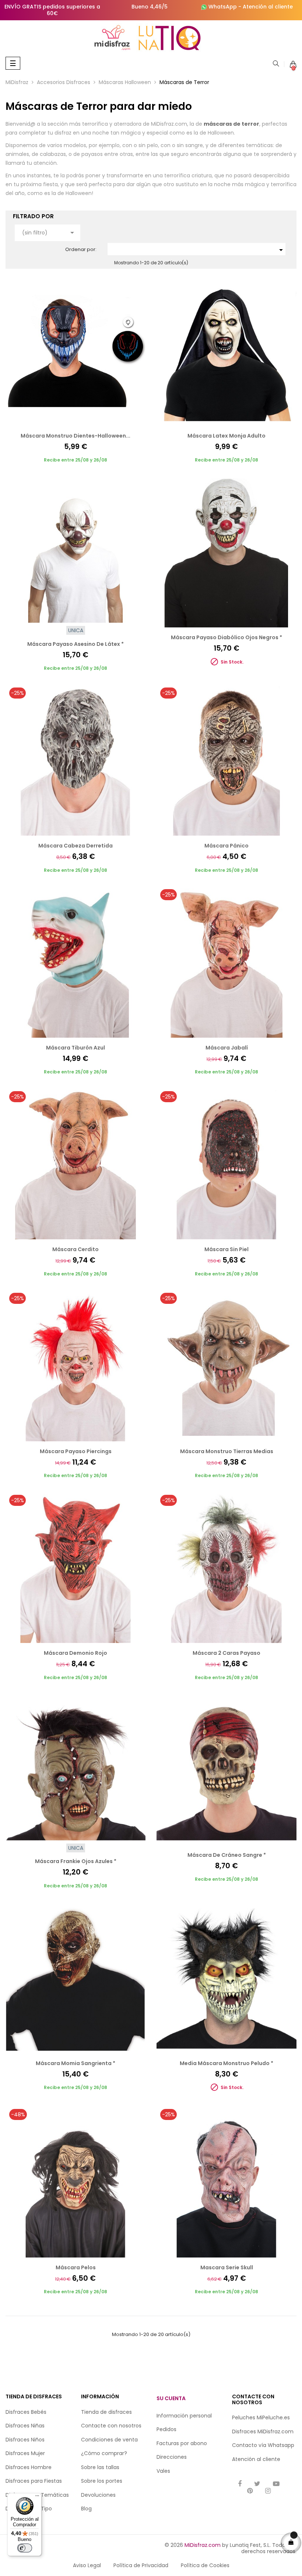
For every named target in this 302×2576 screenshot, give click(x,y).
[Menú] (37, 2497)
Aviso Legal (87, 2565)
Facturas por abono (182, 2443)
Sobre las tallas (100, 2467)
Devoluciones (98, 2495)
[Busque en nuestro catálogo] (276, 64)
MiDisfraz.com (203, 2545)
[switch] (25, 2548)
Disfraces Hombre (29, 2467)
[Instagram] (268, 2491)
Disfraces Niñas (25, 2426)
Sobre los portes (102, 2481)
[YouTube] (276, 2484)
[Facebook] (240, 2484)
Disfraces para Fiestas (34, 2481)
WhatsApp (223, 7)
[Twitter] (257, 2484)
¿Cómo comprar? (104, 2453)
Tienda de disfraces (106, 2412)
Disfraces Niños (25, 2440)
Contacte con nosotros (111, 2426)
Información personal (184, 2416)
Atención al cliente (268, 7)
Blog (86, 2509)
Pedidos (166, 2429)
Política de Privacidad (141, 2565)
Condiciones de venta (109, 2440)
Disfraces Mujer (25, 2453)
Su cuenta (171, 2398)
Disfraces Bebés (26, 2412)
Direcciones (172, 2457)
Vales (163, 2471)
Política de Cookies (205, 2565)
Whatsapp (281, 2445)
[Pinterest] (250, 2491)
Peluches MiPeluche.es (261, 2417)
